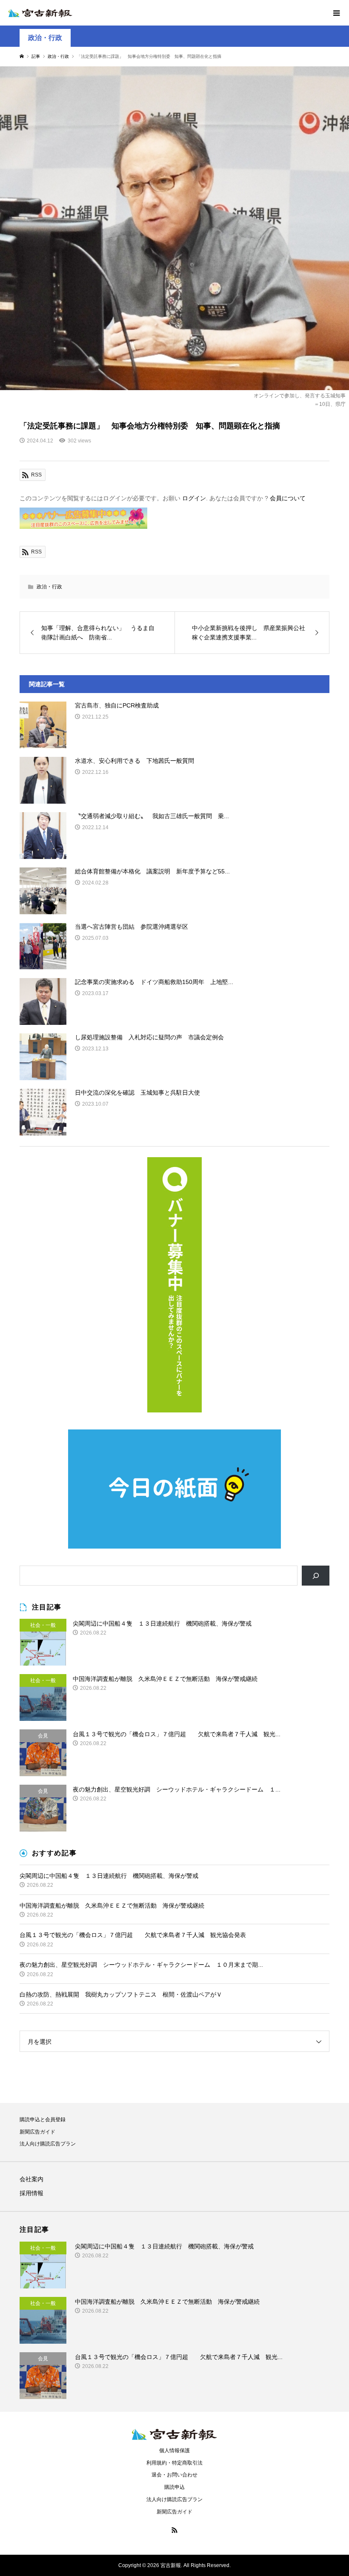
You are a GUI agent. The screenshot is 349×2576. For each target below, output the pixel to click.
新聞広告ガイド (37, 2132)
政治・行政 (45, 38)
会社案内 (31, 2179)
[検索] (316, 1576)
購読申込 (174, 2487)
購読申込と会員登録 (43, 2120)
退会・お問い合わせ (174, 2475)
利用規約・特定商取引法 (174, 2463)
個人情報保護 (174, 2450)
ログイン (194, 498)
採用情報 (31, 2193)
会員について (288, 498)
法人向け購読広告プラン (48, 2144)
